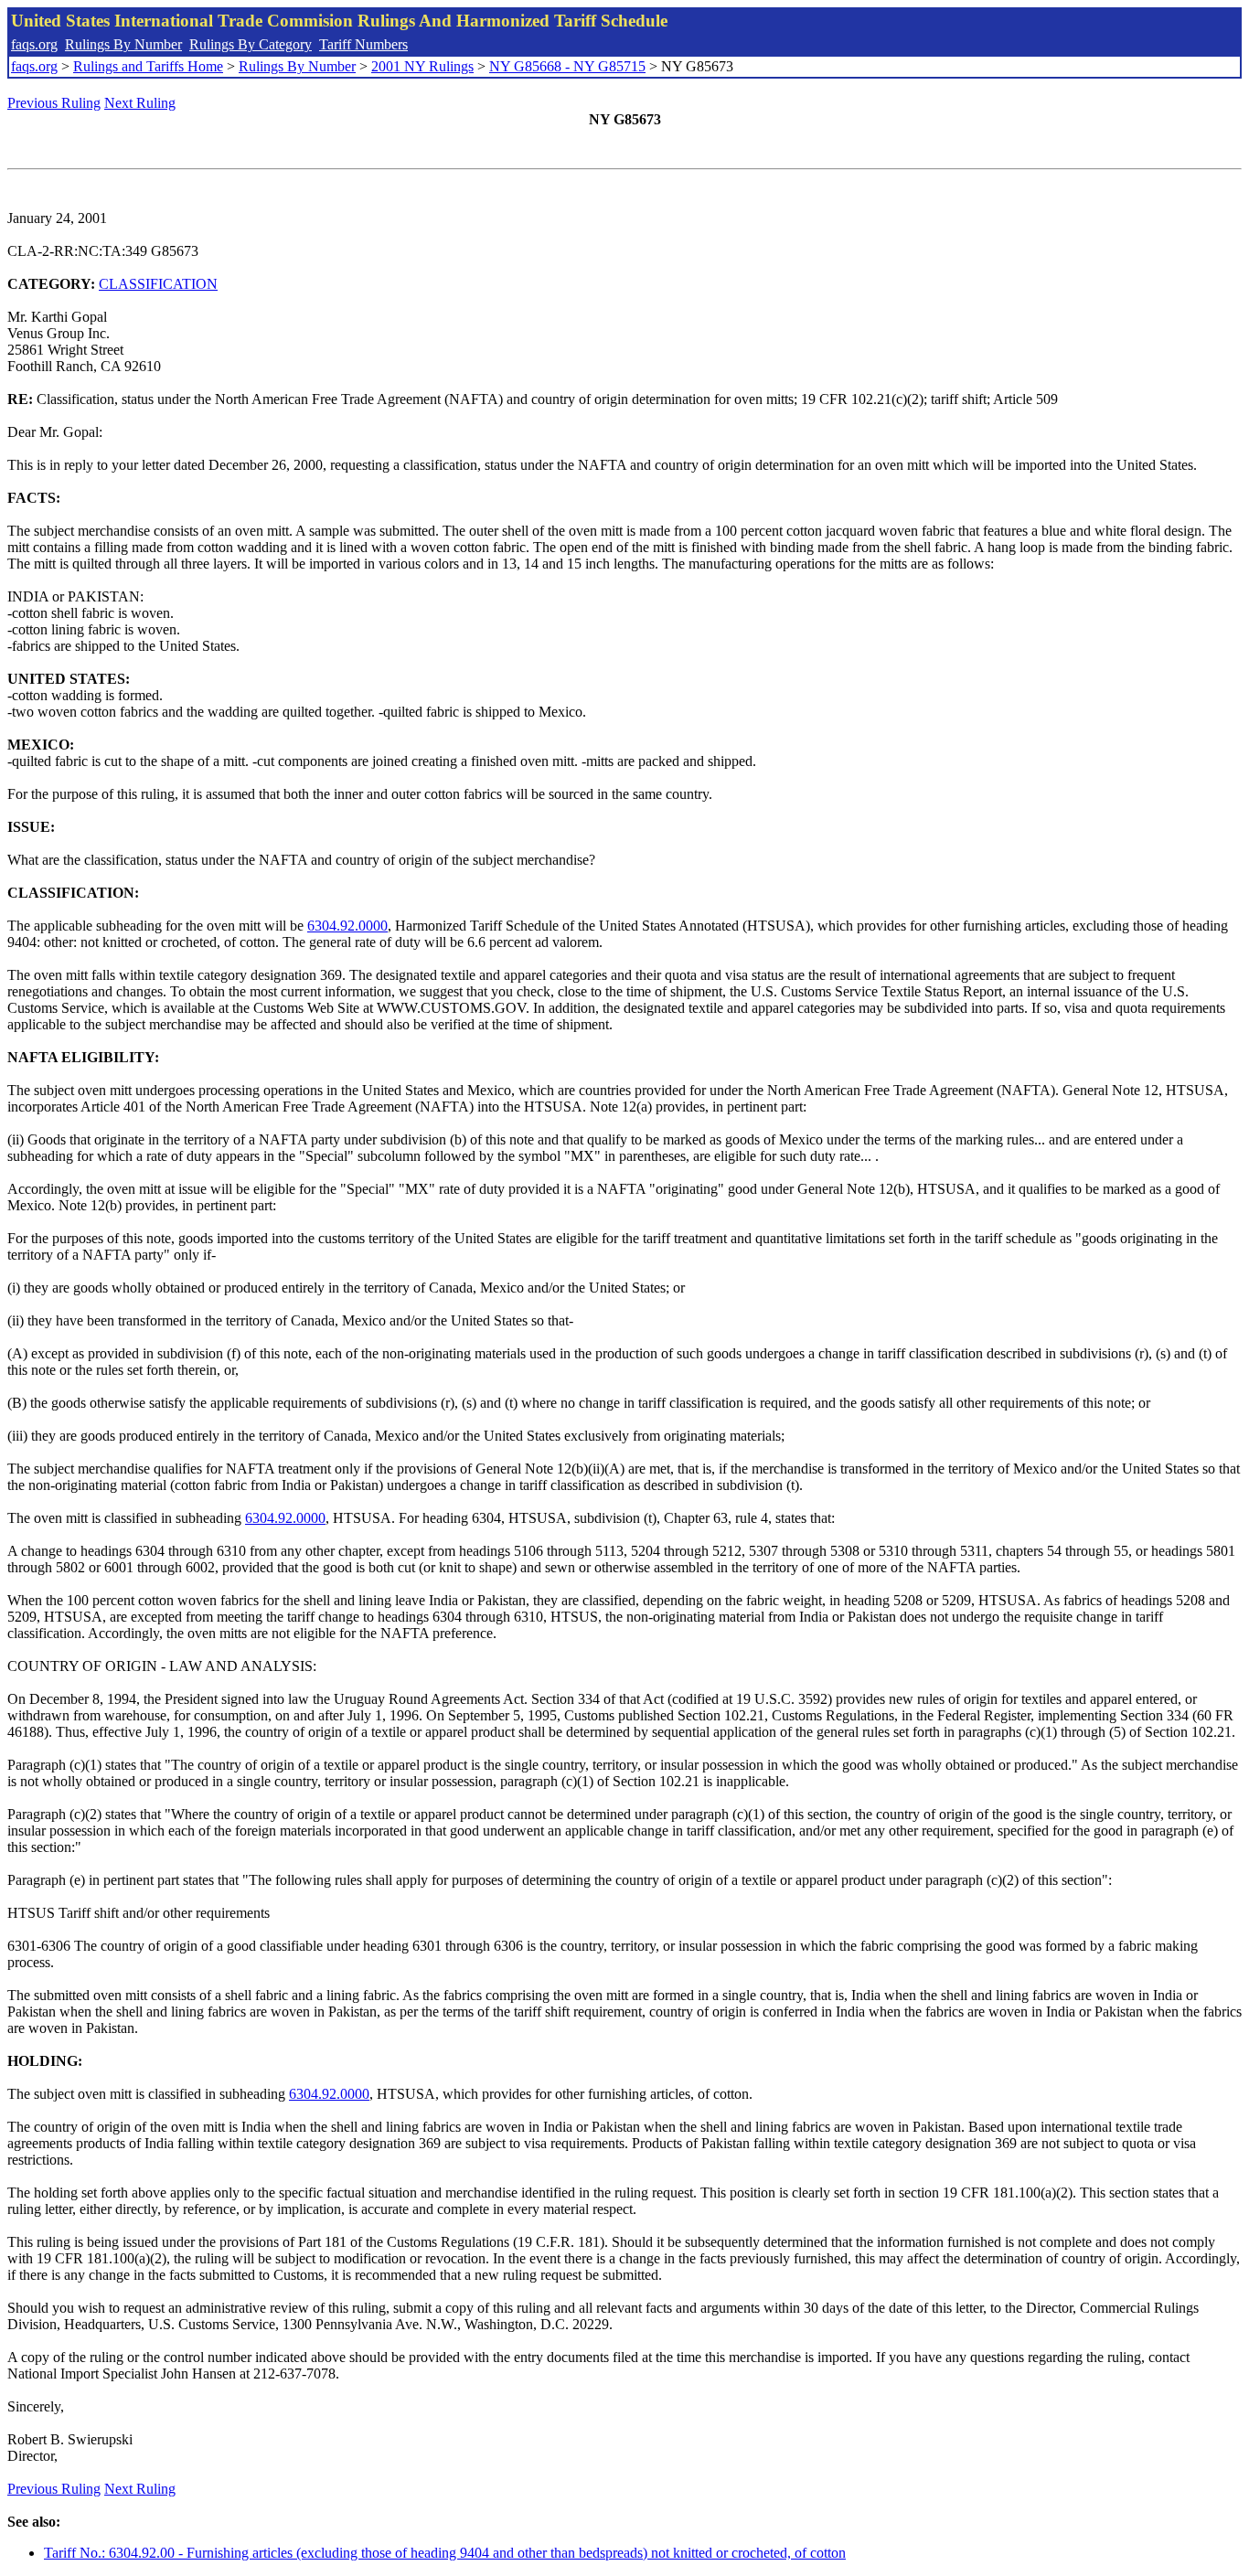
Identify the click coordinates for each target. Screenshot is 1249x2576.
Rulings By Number (123, 44)
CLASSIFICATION (158, 284)
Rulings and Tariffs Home (148, 66)
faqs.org (34, 44)
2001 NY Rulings (422, 66)
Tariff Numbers (363, 44)
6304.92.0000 (347, 926)
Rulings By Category (251, 44)
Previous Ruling (54, 103)
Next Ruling (140, 103)
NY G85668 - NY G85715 (567, 66)
